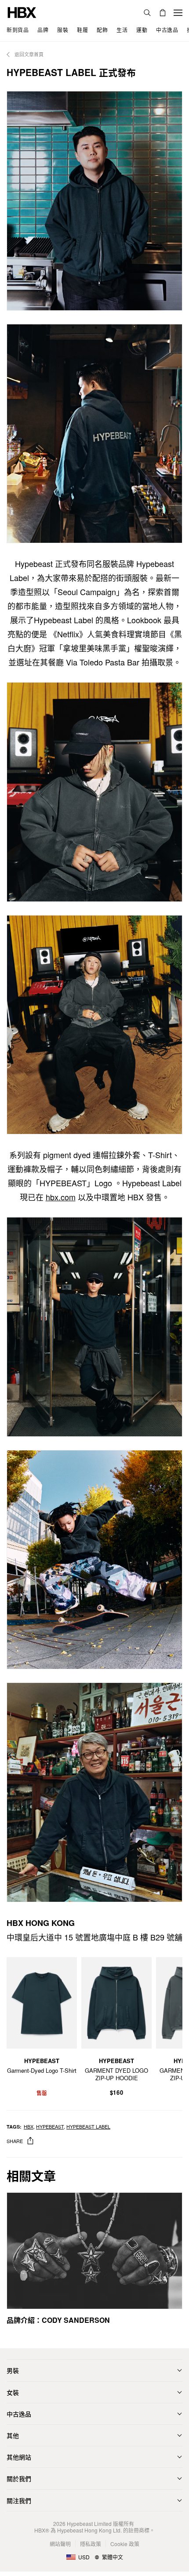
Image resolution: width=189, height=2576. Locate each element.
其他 (13, 2435)
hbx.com (61, 1197)
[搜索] (147, 13)
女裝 (13, 2392)
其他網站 (19, 2457)
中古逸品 (19, 2414)
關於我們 (19, 2478)
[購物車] (163, 13)
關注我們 (19, 2500)
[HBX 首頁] (22, 12)
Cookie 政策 (125, 2544)
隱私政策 (91, 2544)
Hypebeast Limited (89, 2523)
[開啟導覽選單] (178, 13)
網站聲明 (60, 2544)
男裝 (13, 2370)
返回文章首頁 (28, 54)
